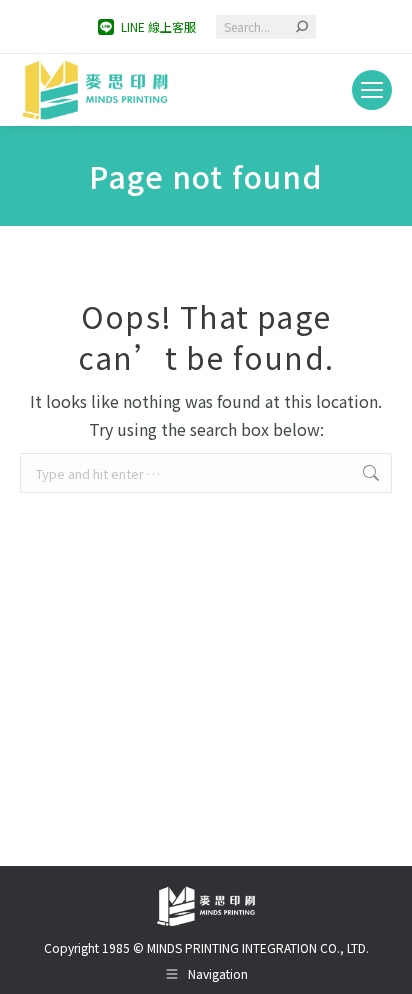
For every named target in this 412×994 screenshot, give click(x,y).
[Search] (302, 27)
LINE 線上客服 (158, 26)
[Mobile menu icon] (372, 90)
